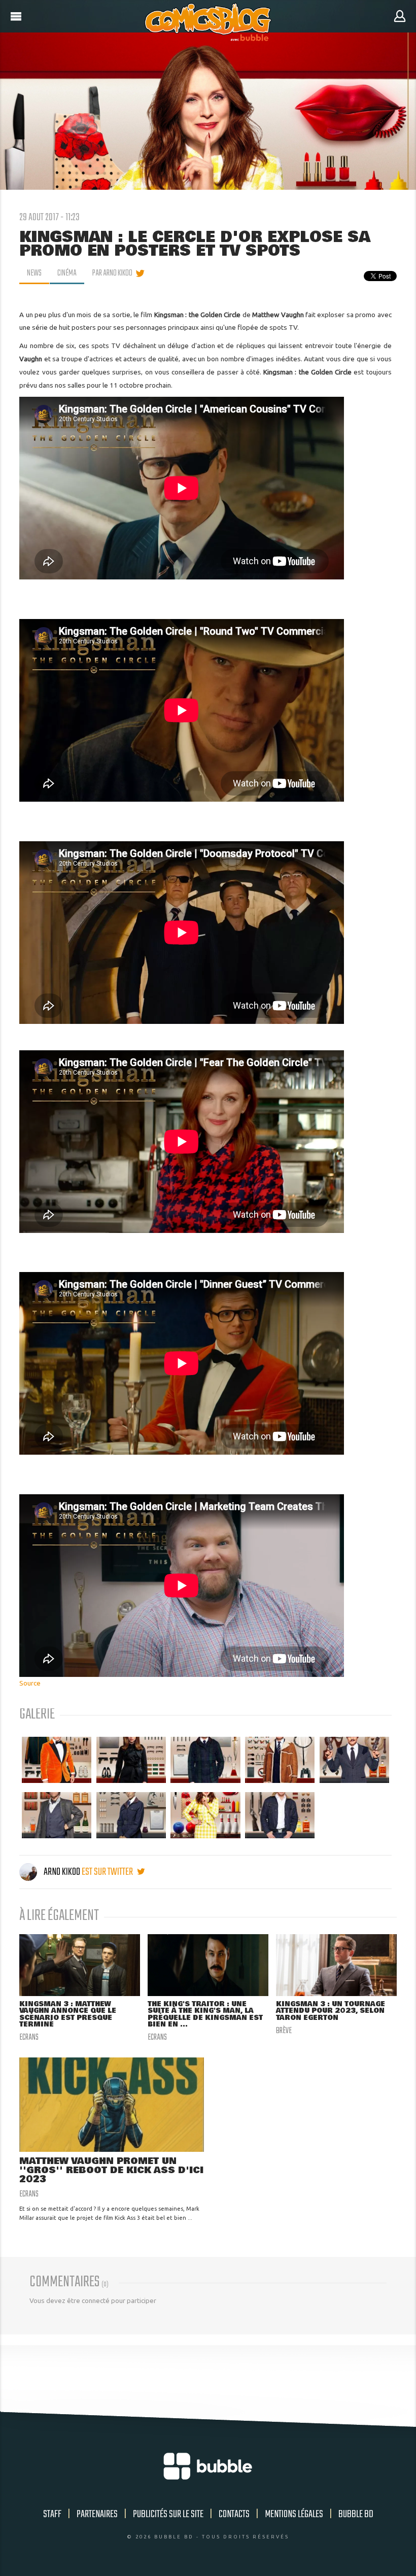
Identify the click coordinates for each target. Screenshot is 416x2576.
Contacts (234, 2514)
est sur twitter (108, 1872)
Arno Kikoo (62, 1872)
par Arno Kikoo (112, 273)
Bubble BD (356, 2514)
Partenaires (97, 2514)
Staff (52, 2514)
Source (30, 1683)
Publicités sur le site (168, 2514)
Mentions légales (294, 2514)
